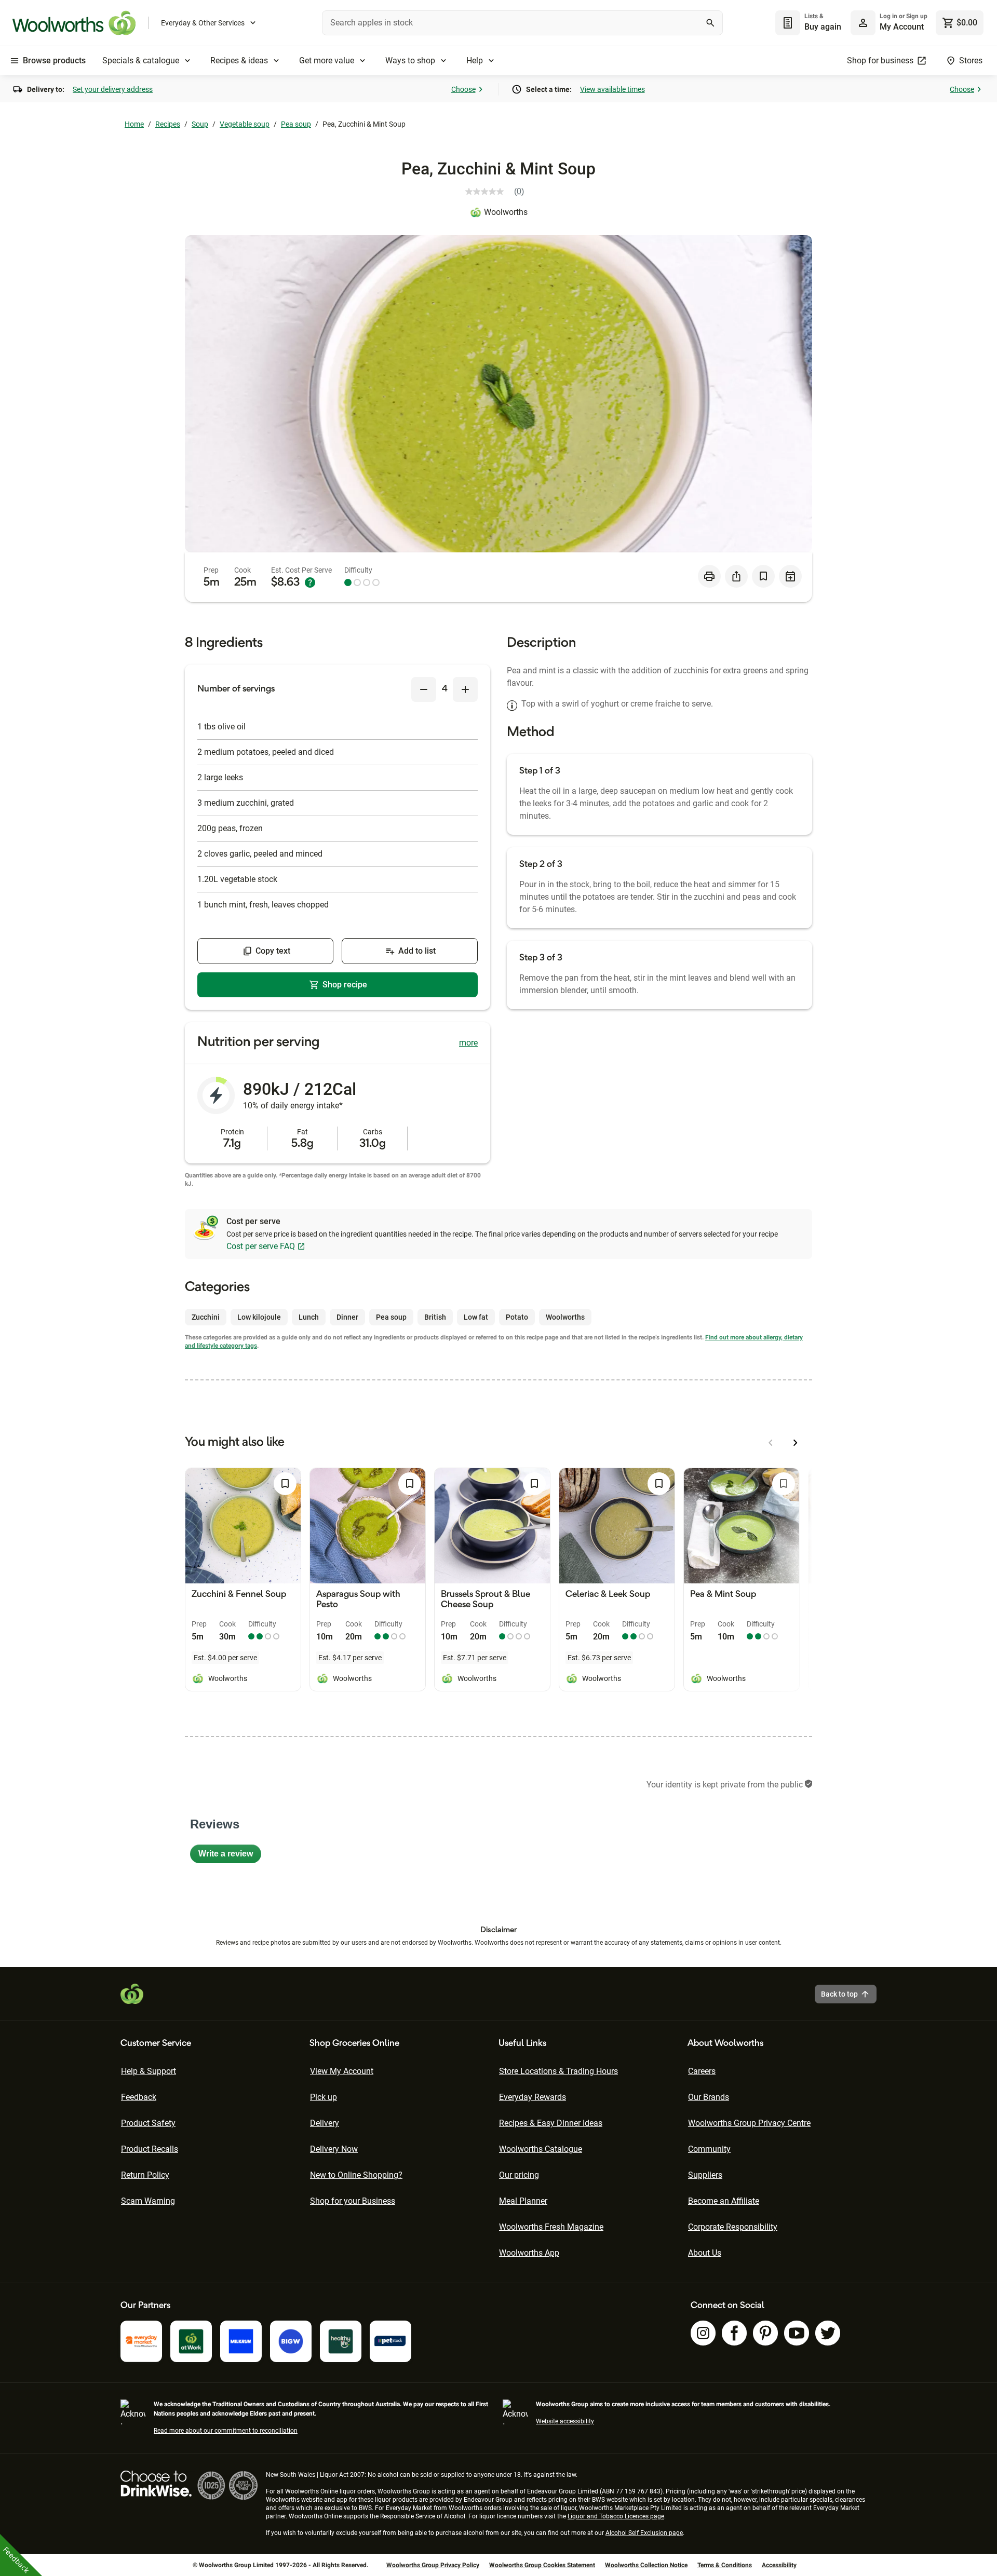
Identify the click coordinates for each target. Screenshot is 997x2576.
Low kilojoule (259, 1317)
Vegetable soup (245, 124)
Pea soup (296, 124)
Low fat (476, 1317)
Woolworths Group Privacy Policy (433, 2565)
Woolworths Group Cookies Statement (542, 2565)
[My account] (863, 23)
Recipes (168, 124)
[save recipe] (763, 576)
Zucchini (206, 1317)
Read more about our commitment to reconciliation (226, 2431)
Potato (517, 1317)
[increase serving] (465, 689)
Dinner (347, 1317)
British (435, 1317)
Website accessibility (565, 2421)
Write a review (230, 1856)
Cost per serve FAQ (261, 1246)
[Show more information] (310, 582)
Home (134, 124)
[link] (499, 192)
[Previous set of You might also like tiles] (771, 1443)
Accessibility (779, 2565)
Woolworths (506, 212)
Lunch (309, 1317)
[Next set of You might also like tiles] (796, 1443)
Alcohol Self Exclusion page (644, 2533)
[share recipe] (736, 576)
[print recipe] (709, 576)
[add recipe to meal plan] (790, 576)
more (468, 1043)
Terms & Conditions (725, 2565)
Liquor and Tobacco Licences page (616, 2516)
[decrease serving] (424, 689)
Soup (200, 124)
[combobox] (523, 23)
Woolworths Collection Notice (646, 2565)
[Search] (710, 23)
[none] (889, 23)
